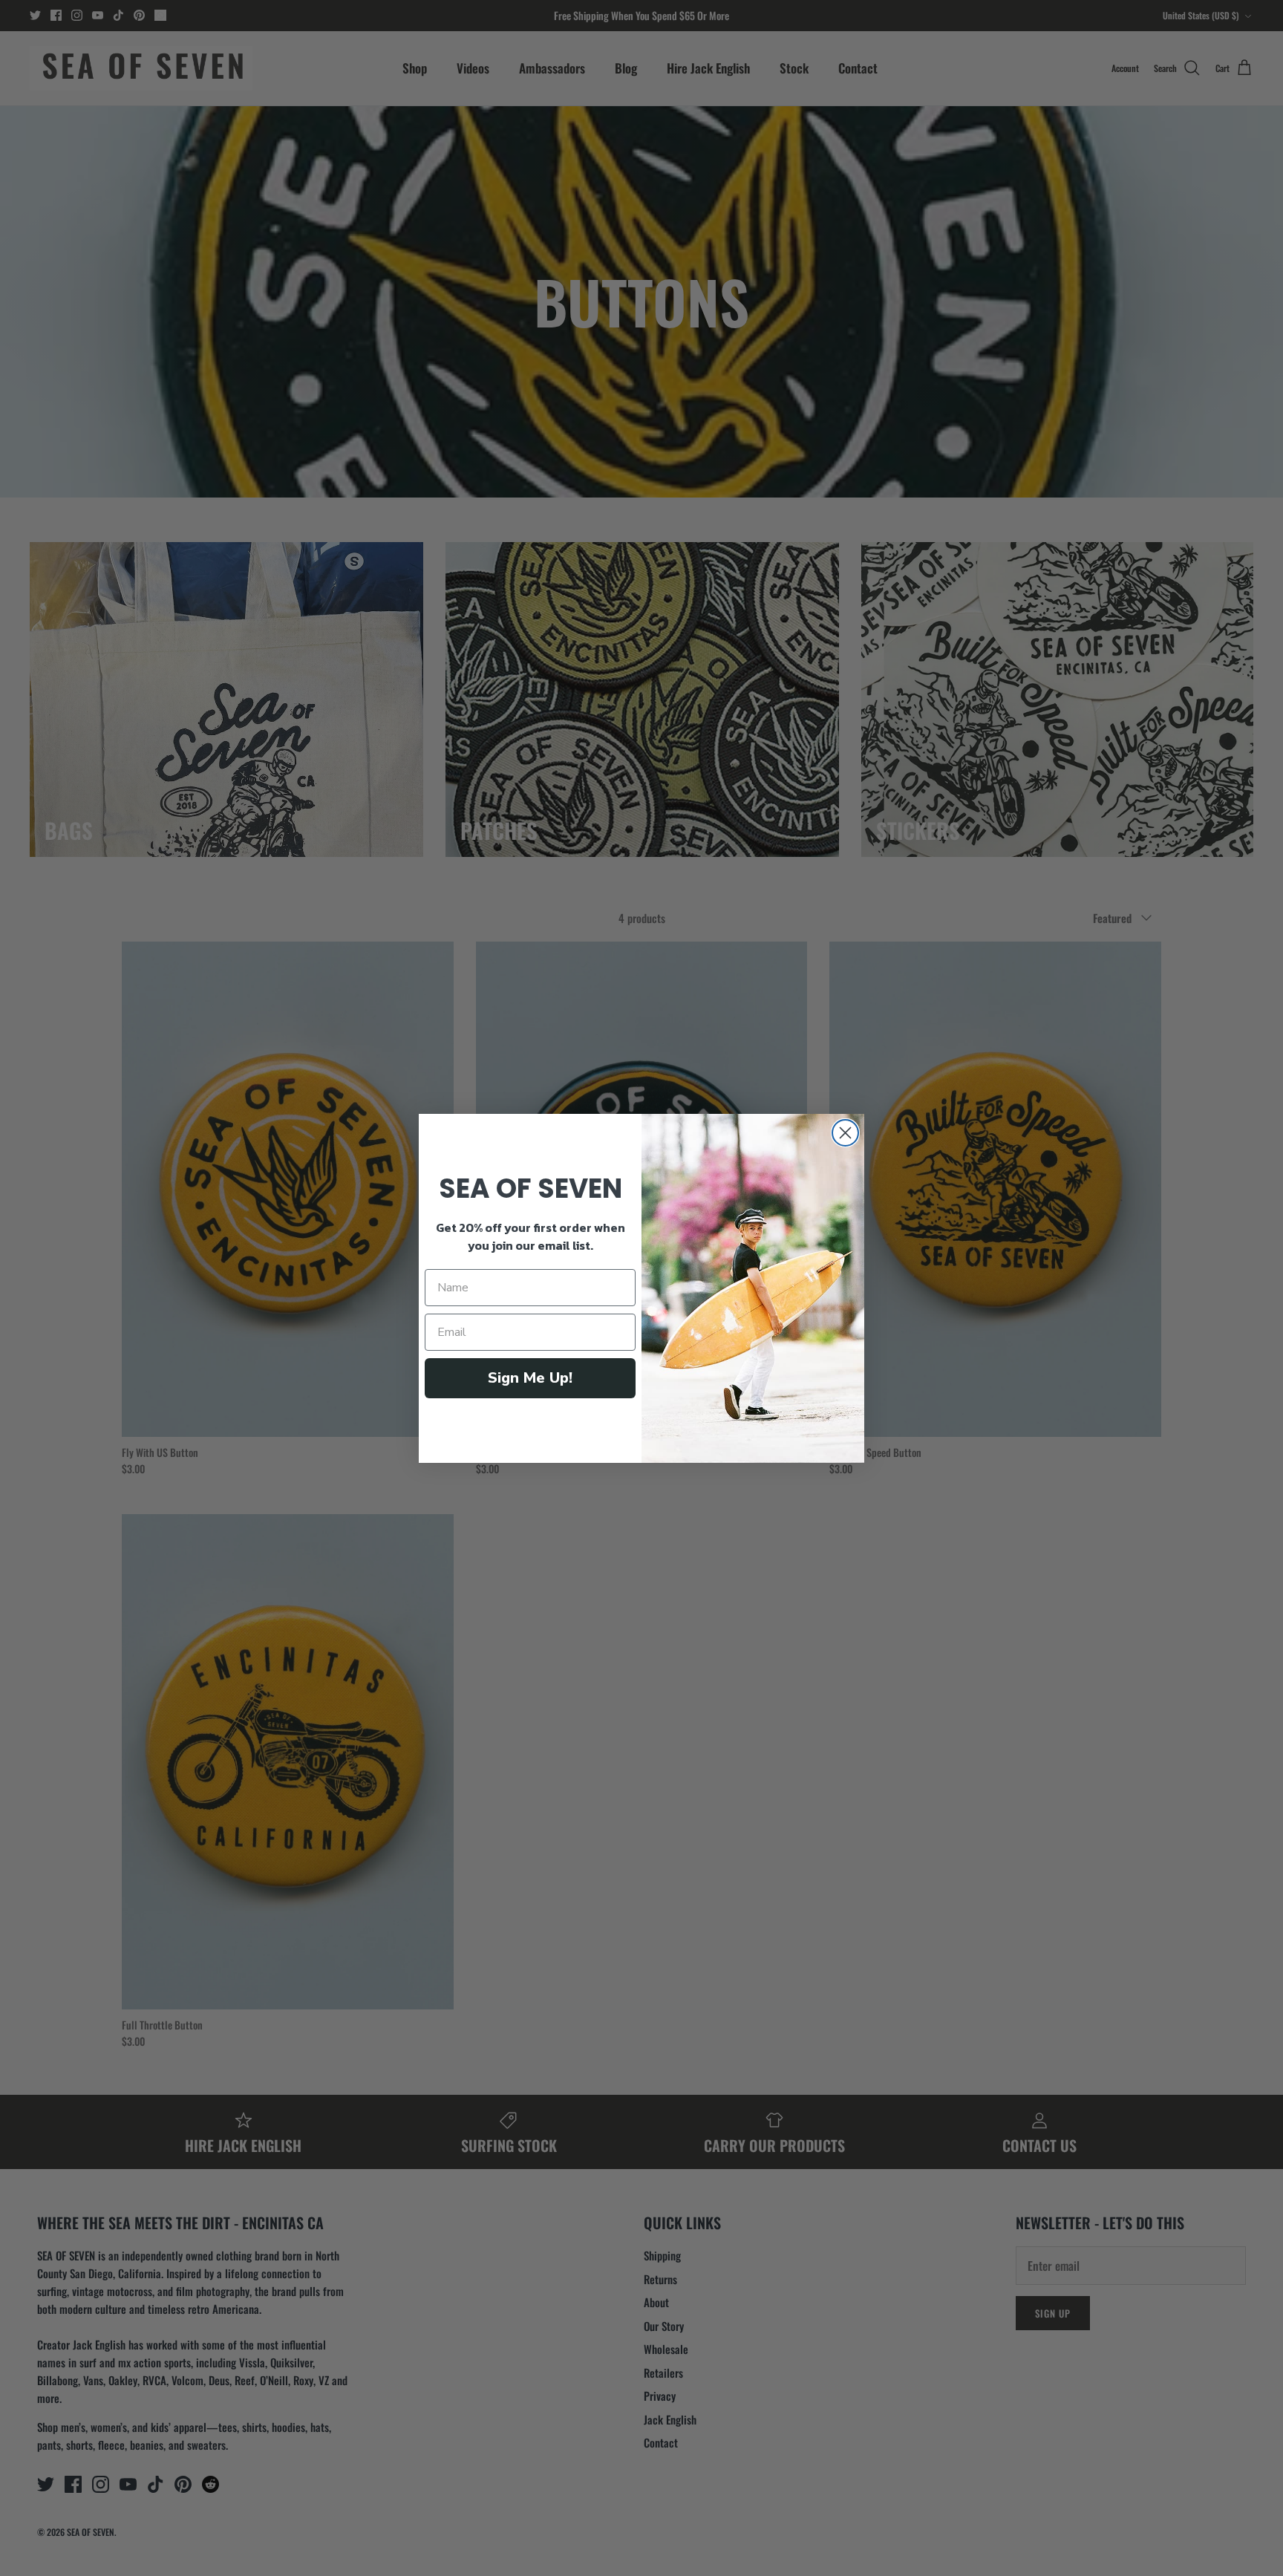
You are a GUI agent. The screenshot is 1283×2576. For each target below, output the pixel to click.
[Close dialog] (845, 1133)
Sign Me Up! (530, 1378)
